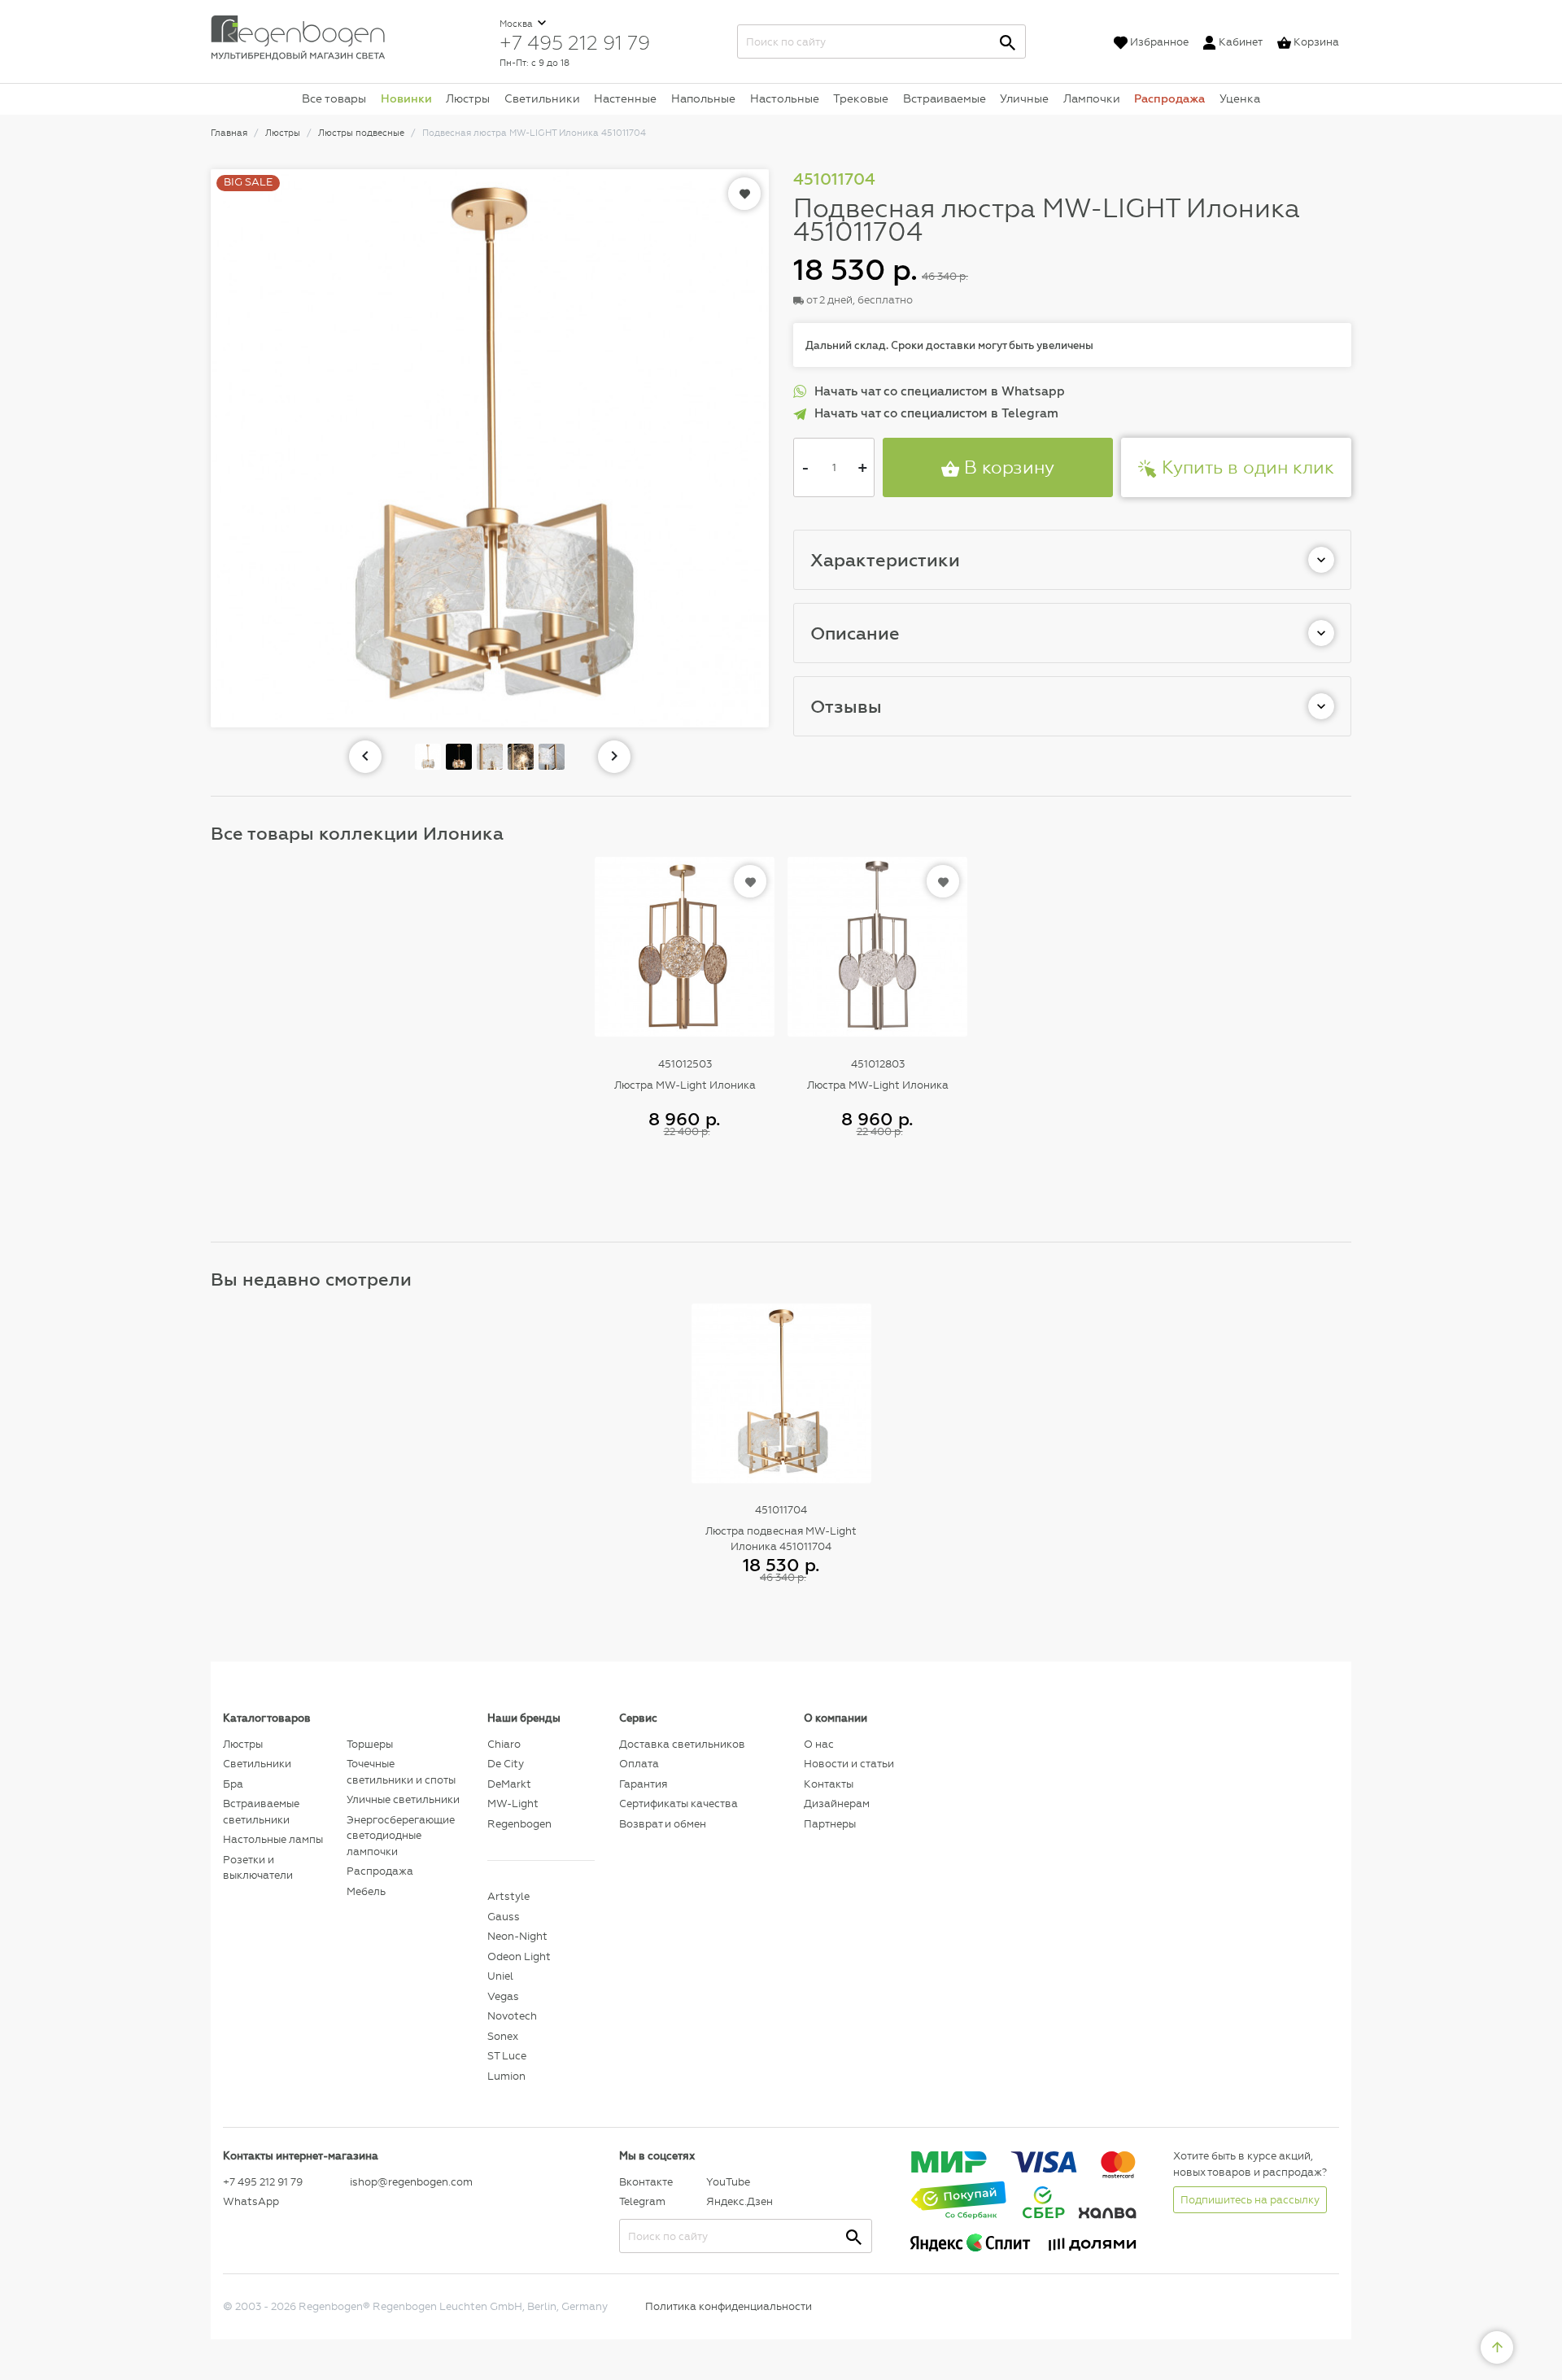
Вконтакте (646, 2182)
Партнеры (830, 1824)
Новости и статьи (849, 1764)
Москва (517, 24)
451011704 (781, 1510)
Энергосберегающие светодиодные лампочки (401, 1836)
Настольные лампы (273, 1839)
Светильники (542, 98)
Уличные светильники (403, 1799)
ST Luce (507, 2056)
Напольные (703, 98)
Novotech (512, 2016)
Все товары (334, 98)
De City (506, 1764)
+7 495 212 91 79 (575, 42)
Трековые (861, 98)
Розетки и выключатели (258, 1868)
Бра (233, 1784)
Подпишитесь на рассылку (1250, 2200)
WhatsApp (251, 2201)
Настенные (625, 98)
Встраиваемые (945, 98)
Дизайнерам (837, 1804)
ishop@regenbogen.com (409, 2182)
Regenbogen (519, 1824)
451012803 (878, 1064)
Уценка (1240, 98)
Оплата (639, 1764)
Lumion (506, 2076)
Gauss (504, 1917)
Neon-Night (517, 1936)
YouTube (728, 2182)
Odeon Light (519, 1956)
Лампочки (1092, 98)
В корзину (1007, 467)
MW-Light (513, 1804)
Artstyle (508, 1896)
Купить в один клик (1246, 467)
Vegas (503, 1996)
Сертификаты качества (678, 1804)
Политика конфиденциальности (729, 2306)
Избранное (1159, 42)
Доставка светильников (682, 1744)
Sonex (503, 2036)
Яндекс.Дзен (740, 2201)
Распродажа (1169, 98)
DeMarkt (509, 1784)
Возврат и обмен (663, 1824)
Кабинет (1241, 42)
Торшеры (370, 1744)
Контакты (829, 1784)
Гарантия (643, 1784)
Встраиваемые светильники (261, 1812)
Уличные (1024, 98)
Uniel (500, 1976)
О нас (819, 1744)
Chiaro (504, 1744)
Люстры (468, 98)
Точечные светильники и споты (401, 1772)
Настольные (785, 98)
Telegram (642, 2201)
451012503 (685, 1064)
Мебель (366, 1891)
